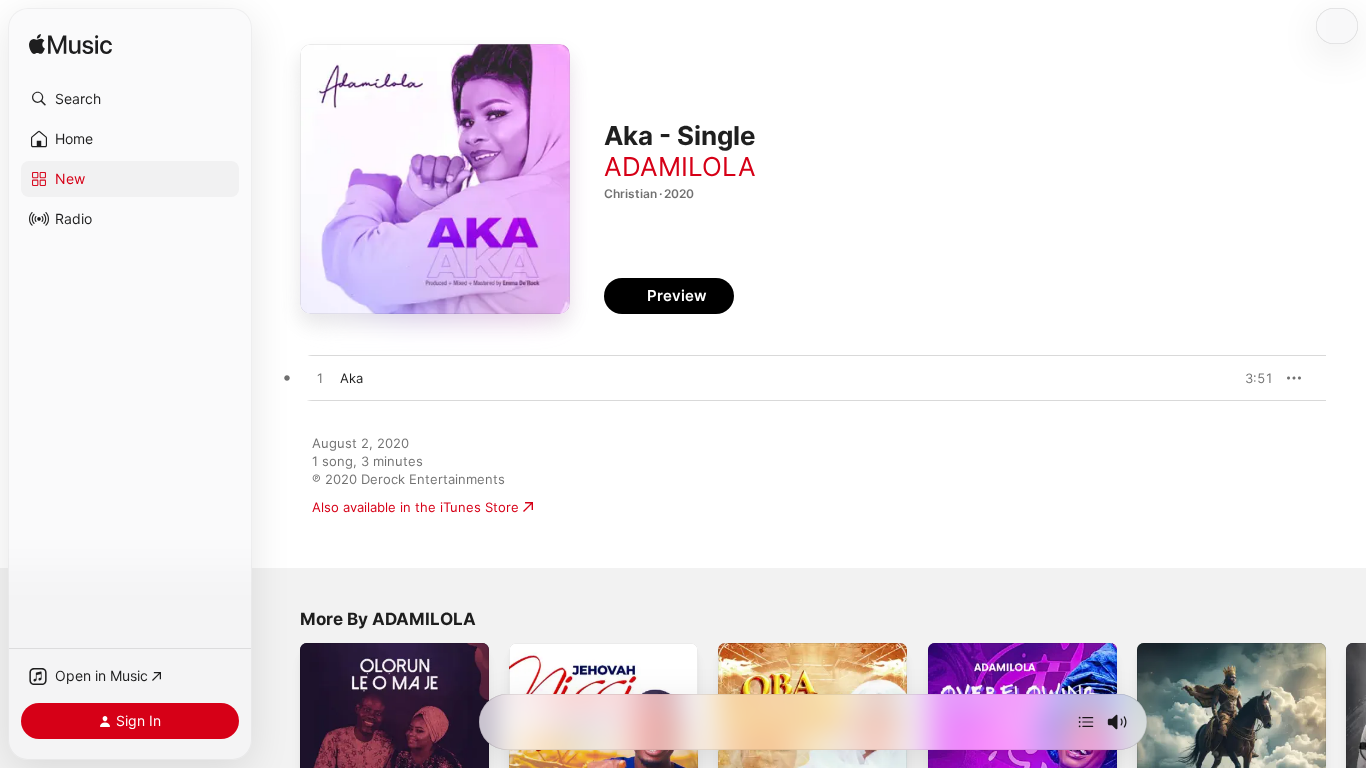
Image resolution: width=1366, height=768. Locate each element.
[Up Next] (1086, 722)
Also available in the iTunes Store (415, 507)
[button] (130, 99)
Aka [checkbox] (351, 378)
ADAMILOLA (680, 166)
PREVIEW (1251, 378)
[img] (70, 45)
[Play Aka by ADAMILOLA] (320, 379)
